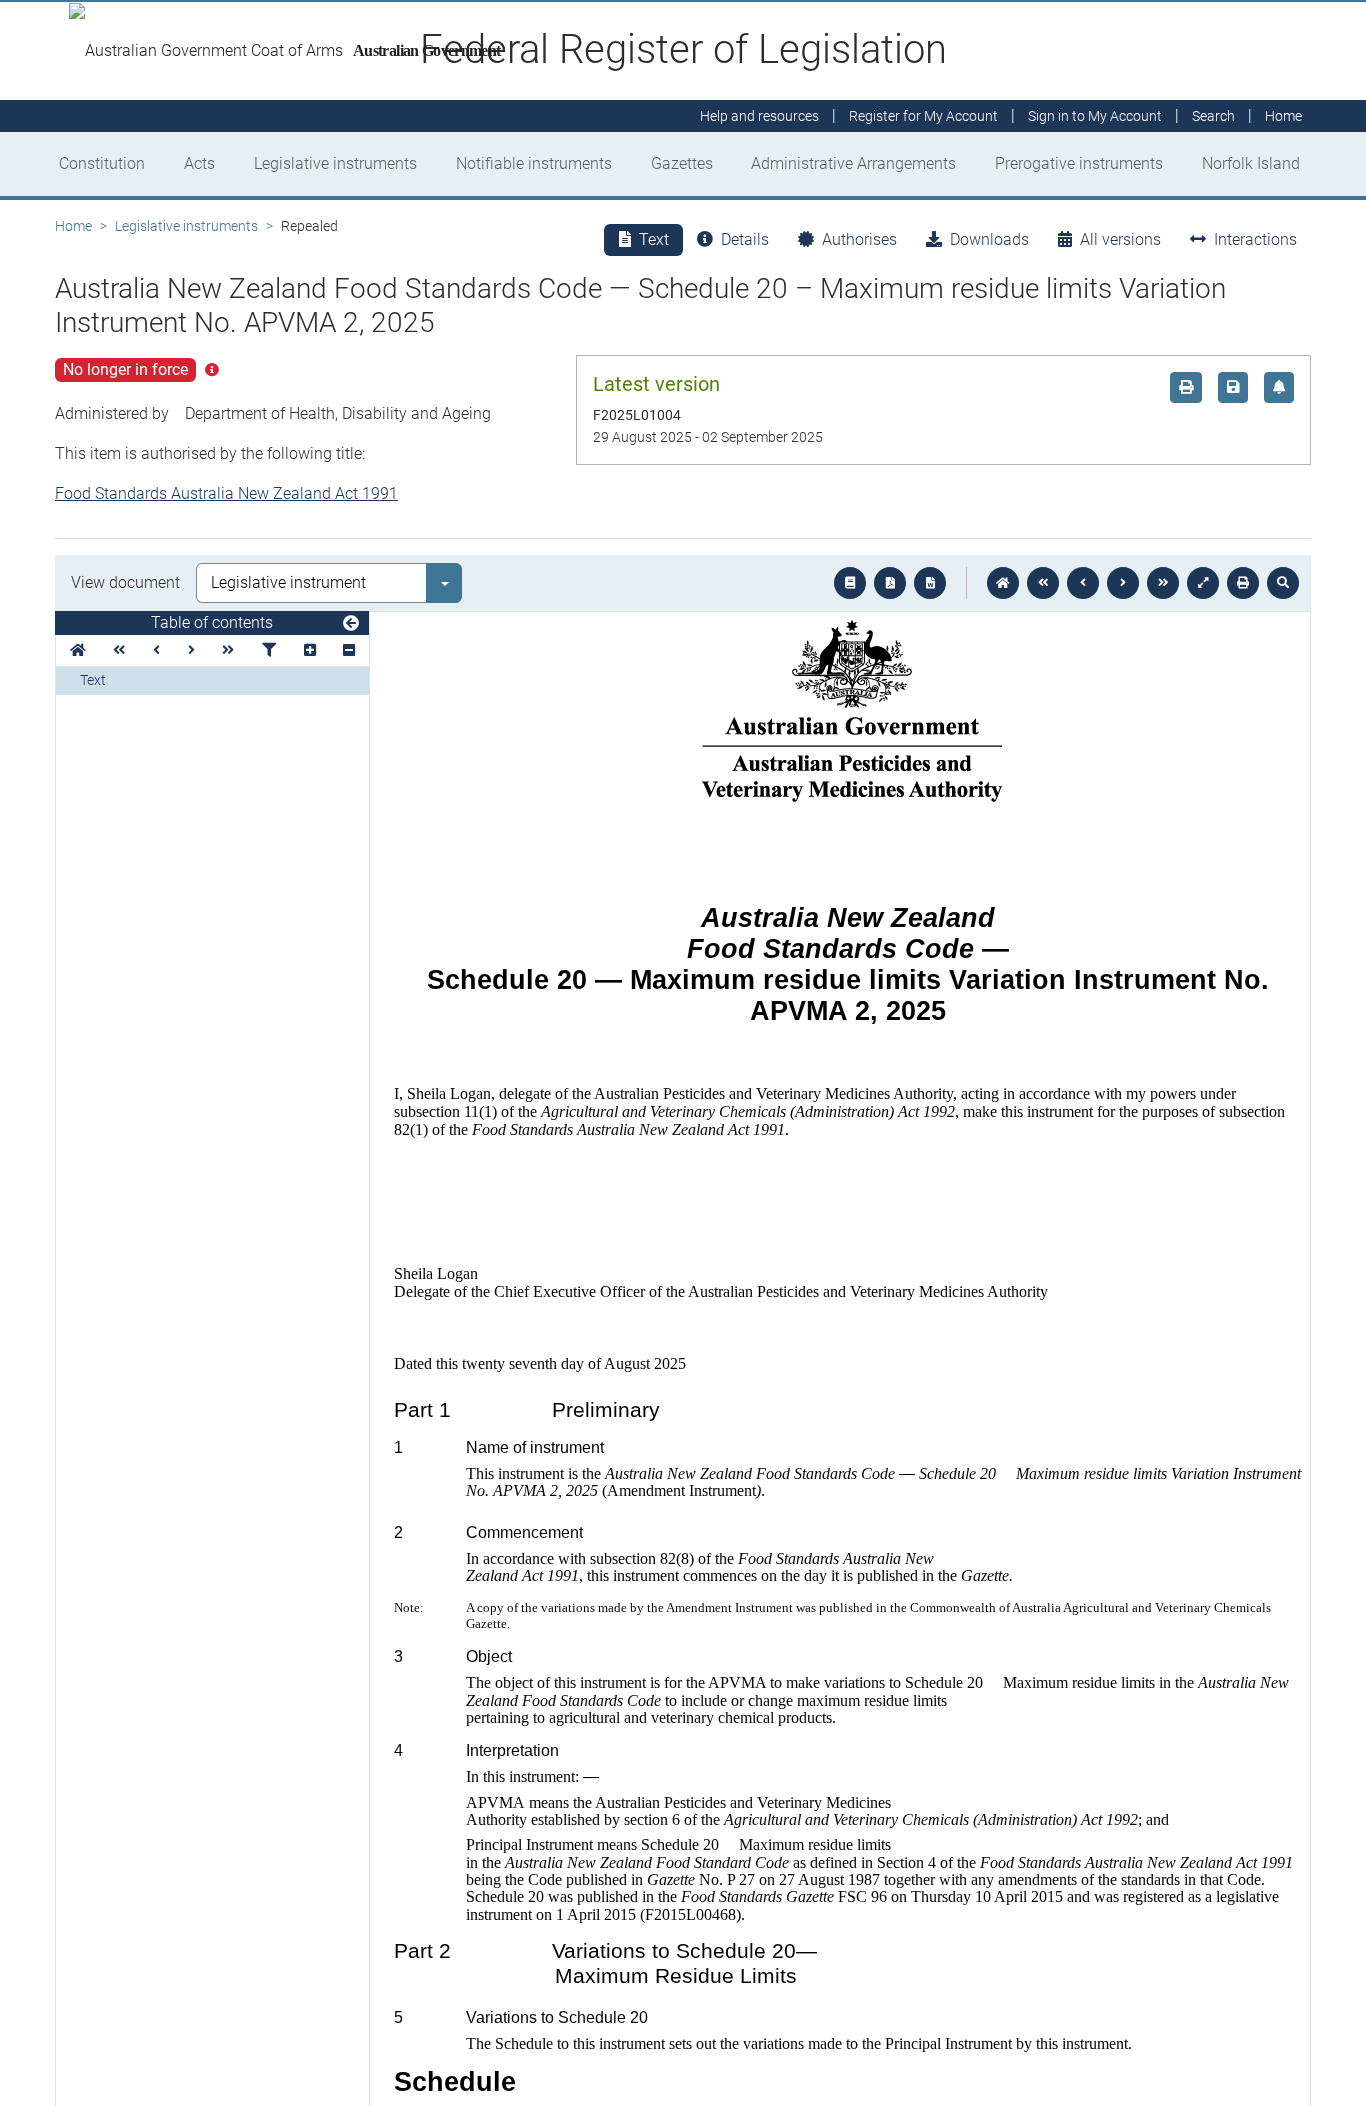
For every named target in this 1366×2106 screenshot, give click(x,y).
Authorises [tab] (859, 239)
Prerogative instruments (1079, 163)
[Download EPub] (850, 583)
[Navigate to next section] (1123, 583)
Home (73, 226)
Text (93, 680)
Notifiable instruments (534, 163)
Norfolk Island (1251, 163)
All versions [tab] (1120, 239)
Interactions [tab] (1255, 239)
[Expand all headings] (310, 650)
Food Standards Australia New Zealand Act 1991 (226, 493)
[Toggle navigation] (351, 624)
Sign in (1095, 116)
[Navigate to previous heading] (156, 650)
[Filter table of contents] (269, 650)
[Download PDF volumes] (890, 583)
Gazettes (682, 163)
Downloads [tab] (989, 239)
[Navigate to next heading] (191, 650)
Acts (199, 163)
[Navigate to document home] (1003, 583)
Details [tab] (745, 239)
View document (125, 582)
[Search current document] (1283, 583)
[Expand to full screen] (1203, 583)
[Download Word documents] (930, 583)
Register (923, 116)
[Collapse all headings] (349, 650)
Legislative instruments (335, 163)
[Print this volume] (1243, 583)
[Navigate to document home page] (78, 650)
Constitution (102, 163)
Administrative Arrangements (853, 163)
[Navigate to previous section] (1083, 583)
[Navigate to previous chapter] (1043, 583)
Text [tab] (654, 239)
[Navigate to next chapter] (1163, 583)
